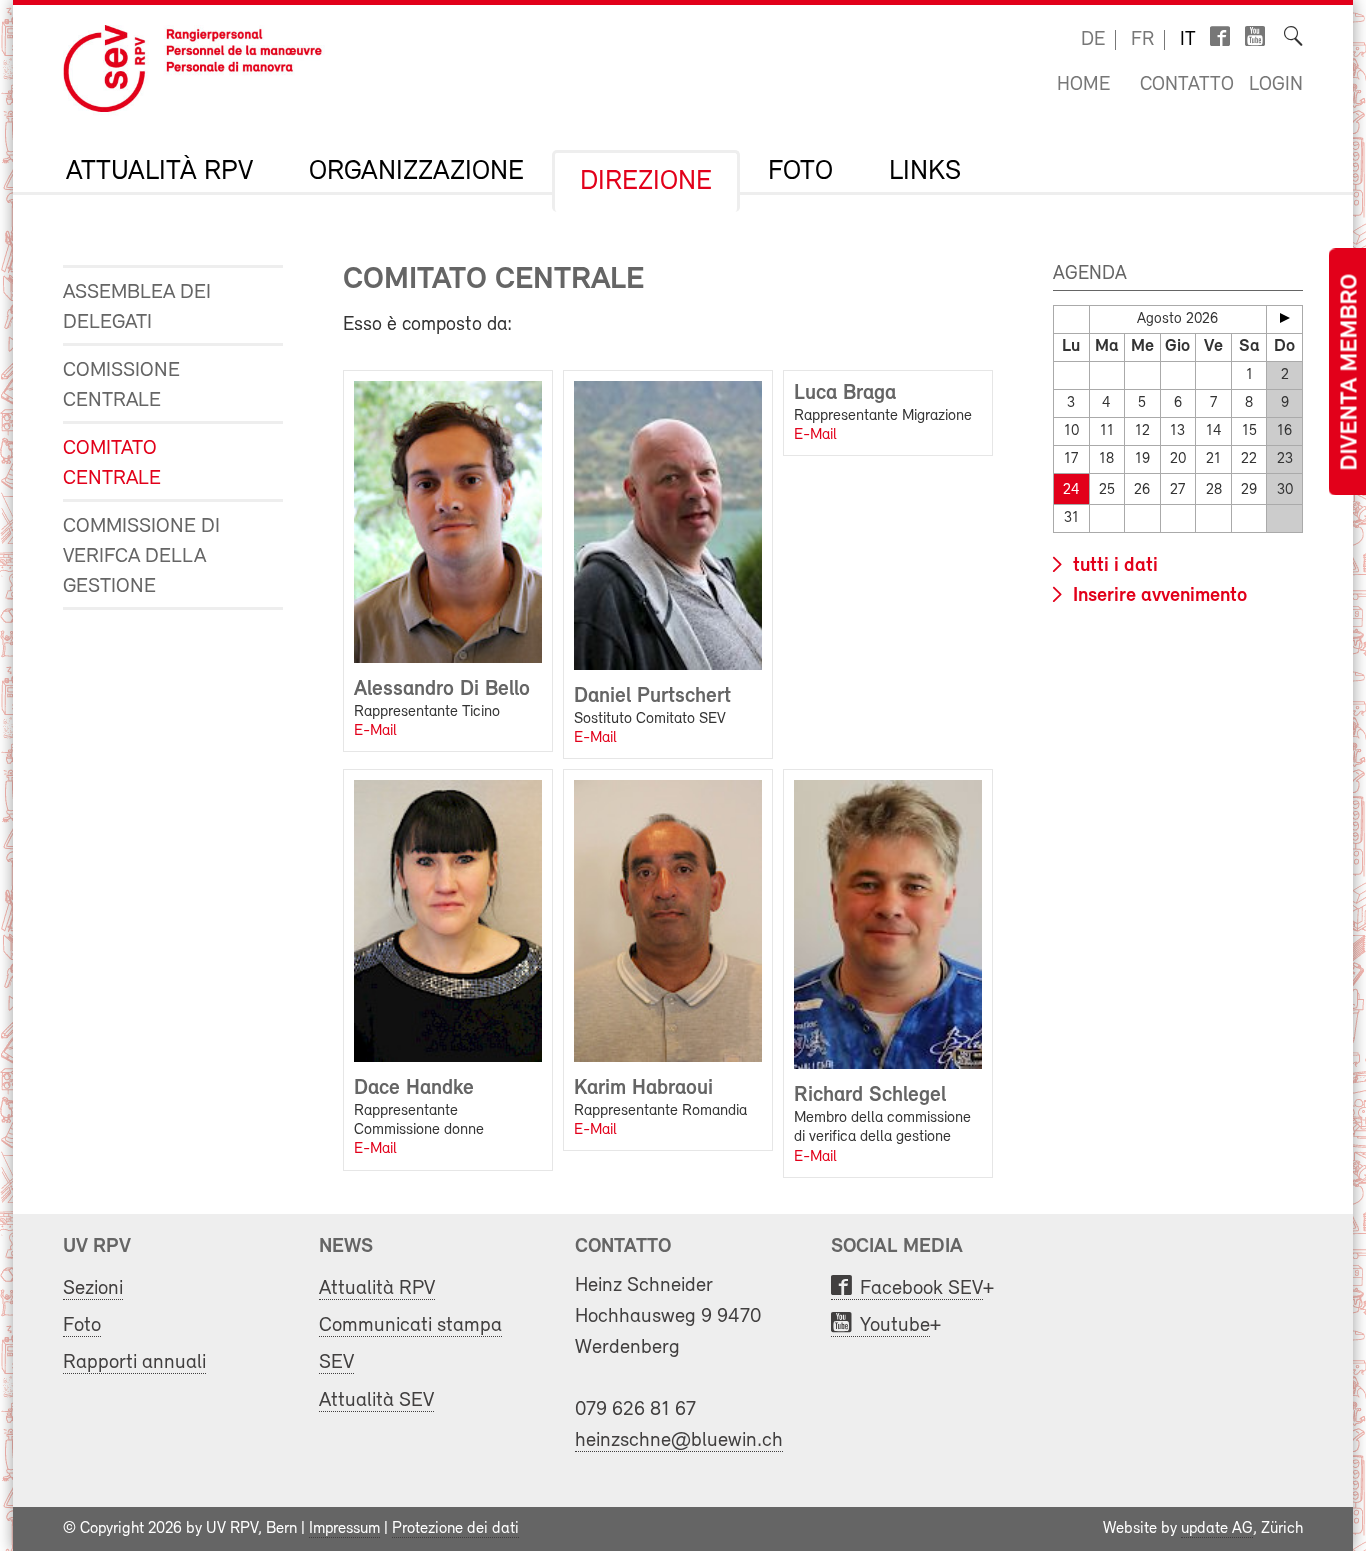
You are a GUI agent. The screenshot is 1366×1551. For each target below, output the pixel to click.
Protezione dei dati (455, 1529)
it (1188, 40)
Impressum (344, 1529)
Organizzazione (416, 172)
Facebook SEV (921, 1288)
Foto (800, 172)
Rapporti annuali (134, 1362)
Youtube (895, 1325)
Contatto (1187, 85)
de (1093, 40)
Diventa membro (1351, 372)
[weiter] (1284, 318)
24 (1071, 490)
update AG (1217, 1529)
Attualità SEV (376, 1400)
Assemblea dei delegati (137, 307)
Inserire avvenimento (1157, 596)
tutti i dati (1113, 566)
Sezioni (93, 1288)
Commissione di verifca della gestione (141, 556)
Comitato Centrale (112, 463)
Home (1083, 85)
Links (925, 172)
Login (1276, 85)
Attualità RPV (159, 172)
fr (1142, 40)
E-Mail (375, 731)
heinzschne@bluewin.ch (679, 1440)
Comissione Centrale (121, 385)
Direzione (646, 182)
